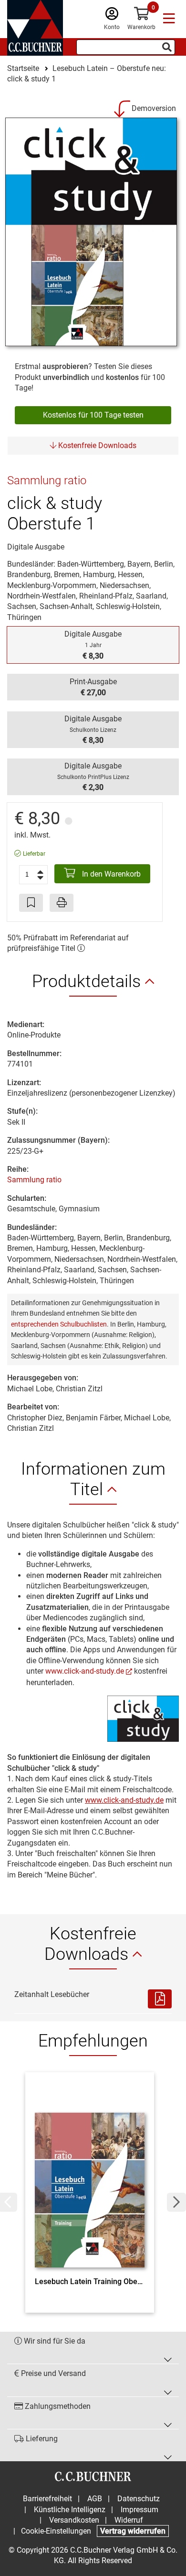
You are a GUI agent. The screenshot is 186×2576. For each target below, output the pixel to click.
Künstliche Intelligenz (70, 2510)
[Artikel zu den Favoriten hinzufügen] (31, 903)
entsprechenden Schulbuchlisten (59, 1324)
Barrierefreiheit (47, 2499)
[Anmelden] (112, 16)
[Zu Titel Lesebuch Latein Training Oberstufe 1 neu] (90, 2177)
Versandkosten (74, 2520)
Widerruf (129, 2520)
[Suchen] (167, 47)
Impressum (139, 2510)
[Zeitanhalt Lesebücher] (160, 1999)
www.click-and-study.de (85, 1671)
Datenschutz (139, 2499)
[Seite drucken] (62, 903)
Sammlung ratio (34, 1180)
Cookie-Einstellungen (56, 2531)
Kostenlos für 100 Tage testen (93, 415)
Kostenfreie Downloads (96, 445)
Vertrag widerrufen (133, 2531)
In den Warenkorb (110, 874)
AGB (95, 2499)
